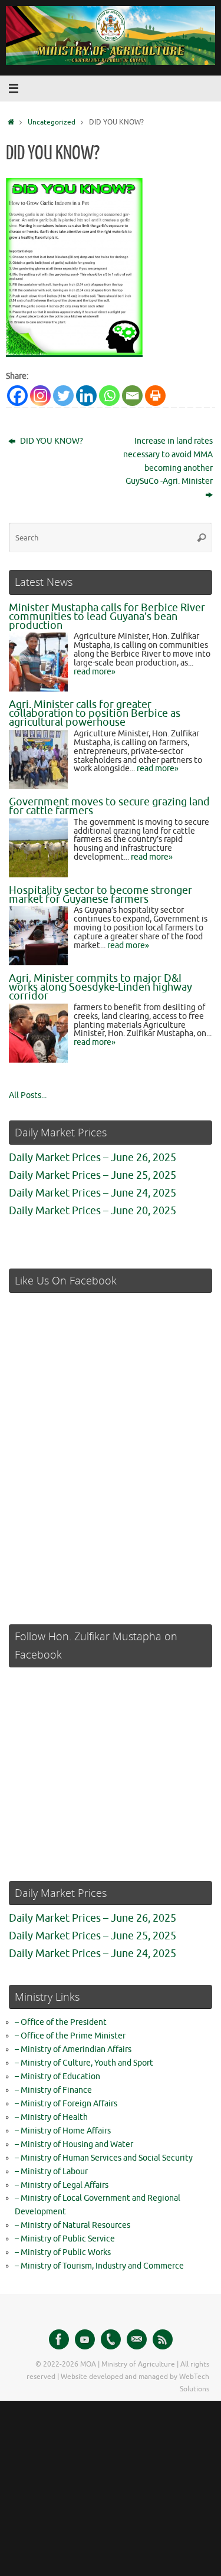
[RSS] (163, 2339)
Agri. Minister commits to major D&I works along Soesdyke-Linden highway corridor (100, 987)
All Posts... (28, 1095)
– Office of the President (61, 2022)
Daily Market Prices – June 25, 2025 (93, 1175)
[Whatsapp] (109, 396)
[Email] (132, 396)
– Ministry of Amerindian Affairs (73, 2049)
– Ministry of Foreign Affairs (66, 2104)
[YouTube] (85, 2339)
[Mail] (137, 2339)
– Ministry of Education (57, 2077)
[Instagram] (40, 396)
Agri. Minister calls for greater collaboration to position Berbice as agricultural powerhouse (95, 713)
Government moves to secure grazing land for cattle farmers (109, 806)
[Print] (155, 396)
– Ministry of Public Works (63, 2252)
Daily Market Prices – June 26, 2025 (93, 1158)
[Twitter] (63, 396)
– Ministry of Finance (53, 2090)
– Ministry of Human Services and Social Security (104, 2158)
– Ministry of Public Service (65, 2239)
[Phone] (111, 2339)
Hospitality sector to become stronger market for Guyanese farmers (100, 895)
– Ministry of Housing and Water (74, 2144)
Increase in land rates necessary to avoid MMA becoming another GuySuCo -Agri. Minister (168, 461)
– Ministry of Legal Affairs (62, 2185)
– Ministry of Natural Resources (72, 2225)
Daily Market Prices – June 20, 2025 (93, 1211)
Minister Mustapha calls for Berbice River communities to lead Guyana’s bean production (107, 617)
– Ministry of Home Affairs (63, 2131)
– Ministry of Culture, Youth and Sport (84, 2063)
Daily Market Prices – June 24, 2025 (93, 1193)
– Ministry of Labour (51, 2172)
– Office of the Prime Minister (70, 2036)
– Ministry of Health (51, 2117)
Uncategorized (52, 122)
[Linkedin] (86, 396)
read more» (95, 672)
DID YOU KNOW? (51, 441)
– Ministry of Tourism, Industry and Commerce (99, 2266)
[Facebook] (17, 396)
